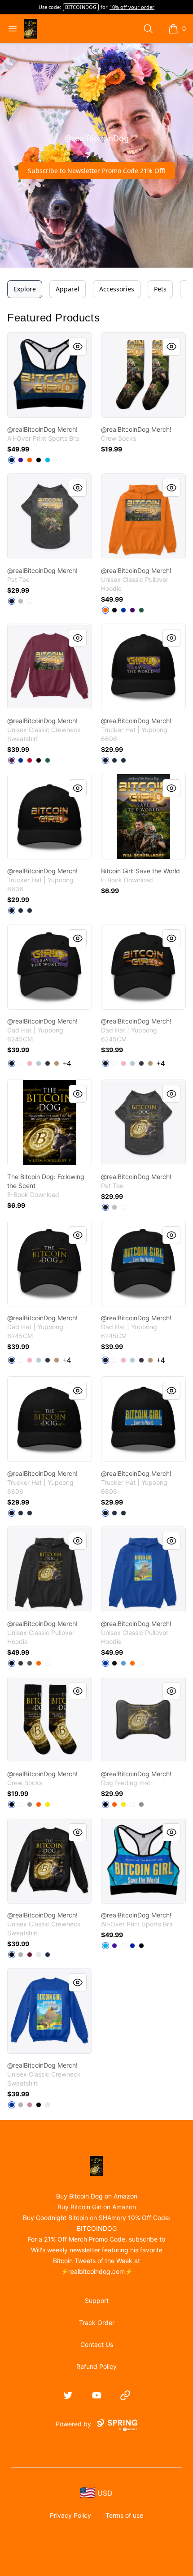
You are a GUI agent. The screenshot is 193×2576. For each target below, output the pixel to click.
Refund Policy (96, 2366)
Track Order (97, 2322)
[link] (50, 375)
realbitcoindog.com (96, 2271)
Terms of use (124, 2515)
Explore (25, 289)
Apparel (68, 289)
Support (97, 2301)
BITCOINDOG (81, 7)
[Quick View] (78, 347)
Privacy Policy (70, 2515)
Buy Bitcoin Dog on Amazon (97, 2196)
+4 (67, 1063)
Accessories (117, 289)
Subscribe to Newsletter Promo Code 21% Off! (97, 171)
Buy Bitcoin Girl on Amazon (97, 2207)
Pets (160, 289)
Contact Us (97, 2344)
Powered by (73, 2424)
